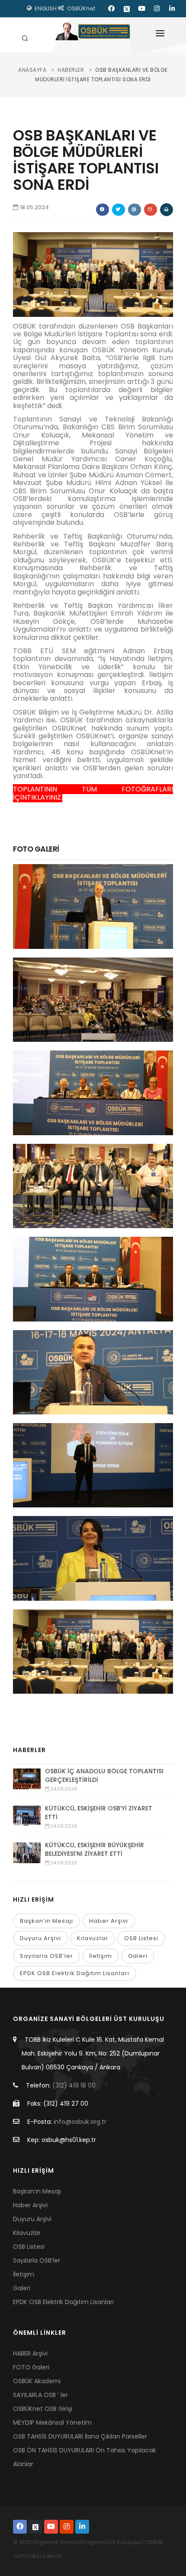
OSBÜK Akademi (37, 2381)
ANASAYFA (32, 70)
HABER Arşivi (30, 2353)
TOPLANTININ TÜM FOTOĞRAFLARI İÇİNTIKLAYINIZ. (93, 793)
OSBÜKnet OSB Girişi (43, 2409)
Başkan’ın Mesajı (46, 1921)
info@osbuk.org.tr (80, 2122)
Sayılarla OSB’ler (46, 1956)
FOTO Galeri (31, 2367)
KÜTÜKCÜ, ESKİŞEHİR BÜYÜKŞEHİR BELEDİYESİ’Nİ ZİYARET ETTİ (95, 1849)
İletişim (101, 1956)
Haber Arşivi (109, 1921)
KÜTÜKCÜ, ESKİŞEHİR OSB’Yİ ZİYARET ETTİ (99, 1813)
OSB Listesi (141, 1938)
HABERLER (71, 70)
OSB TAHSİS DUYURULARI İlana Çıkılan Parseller (80, 2436)
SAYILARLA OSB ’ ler (40, 2395)
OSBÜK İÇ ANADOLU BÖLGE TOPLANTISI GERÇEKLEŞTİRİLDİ (104, 1775)
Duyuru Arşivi (40, 1938)
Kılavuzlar (93, 1938)
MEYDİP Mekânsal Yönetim (52, 2423)
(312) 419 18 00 (74, 2085)
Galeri (138, 1956)
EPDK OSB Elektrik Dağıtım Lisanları (75, 1973)
